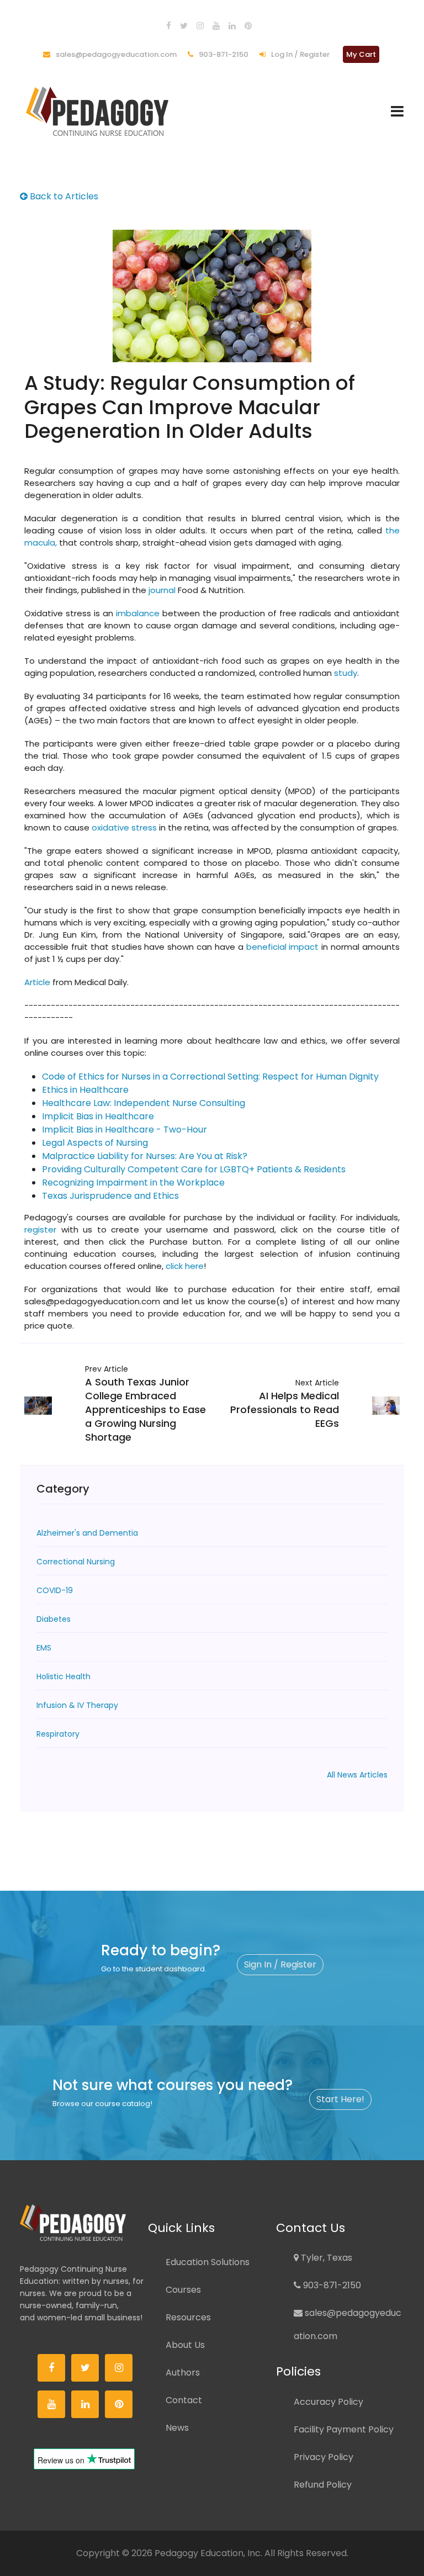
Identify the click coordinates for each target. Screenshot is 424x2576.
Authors (183, 2373)
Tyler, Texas (325, 2258)
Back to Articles (63, 196)
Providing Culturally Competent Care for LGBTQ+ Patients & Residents (194, 1169)
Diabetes (54, 1619)
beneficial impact (283, 947)
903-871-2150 (223, 54)
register (40, 1229)
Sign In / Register (280, 1964)
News (177, 2428)
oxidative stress (124, 827)
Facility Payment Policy (344, 2429)
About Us (185, 2345)
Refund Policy (323, 2485)
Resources (188, 2317)
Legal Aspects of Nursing (95, 1143)
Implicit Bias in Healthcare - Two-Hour (124, 1130)
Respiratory (58, 1734)
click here (185, 1266)
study (346, 673)
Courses (183, 2290)
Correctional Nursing (76, 1562)
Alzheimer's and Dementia (87, 1533)
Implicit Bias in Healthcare (98, 1116)
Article (38, 982)
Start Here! (340, 2099)
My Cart (361, 54)
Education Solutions (208, 2262)
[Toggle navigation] (397, 111)
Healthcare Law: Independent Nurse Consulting (144, 1103)
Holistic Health (63, 1676)
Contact (184, 2400)
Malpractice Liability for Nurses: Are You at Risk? (145, 1156)
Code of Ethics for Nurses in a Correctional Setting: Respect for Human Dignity (210, 1077)
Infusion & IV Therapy (77, 1705)
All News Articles (357, 1775)
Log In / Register (300, 54)
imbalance (138, 613)
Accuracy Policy (328, 2402)
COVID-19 (55, 1590)
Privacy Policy (324, 2457)
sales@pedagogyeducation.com (115, 54)
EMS (44, 1648)
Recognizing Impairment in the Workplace (133, 1183)
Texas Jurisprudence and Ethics (110, 1196)
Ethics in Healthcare (85, 1090)
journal (162, 590)
